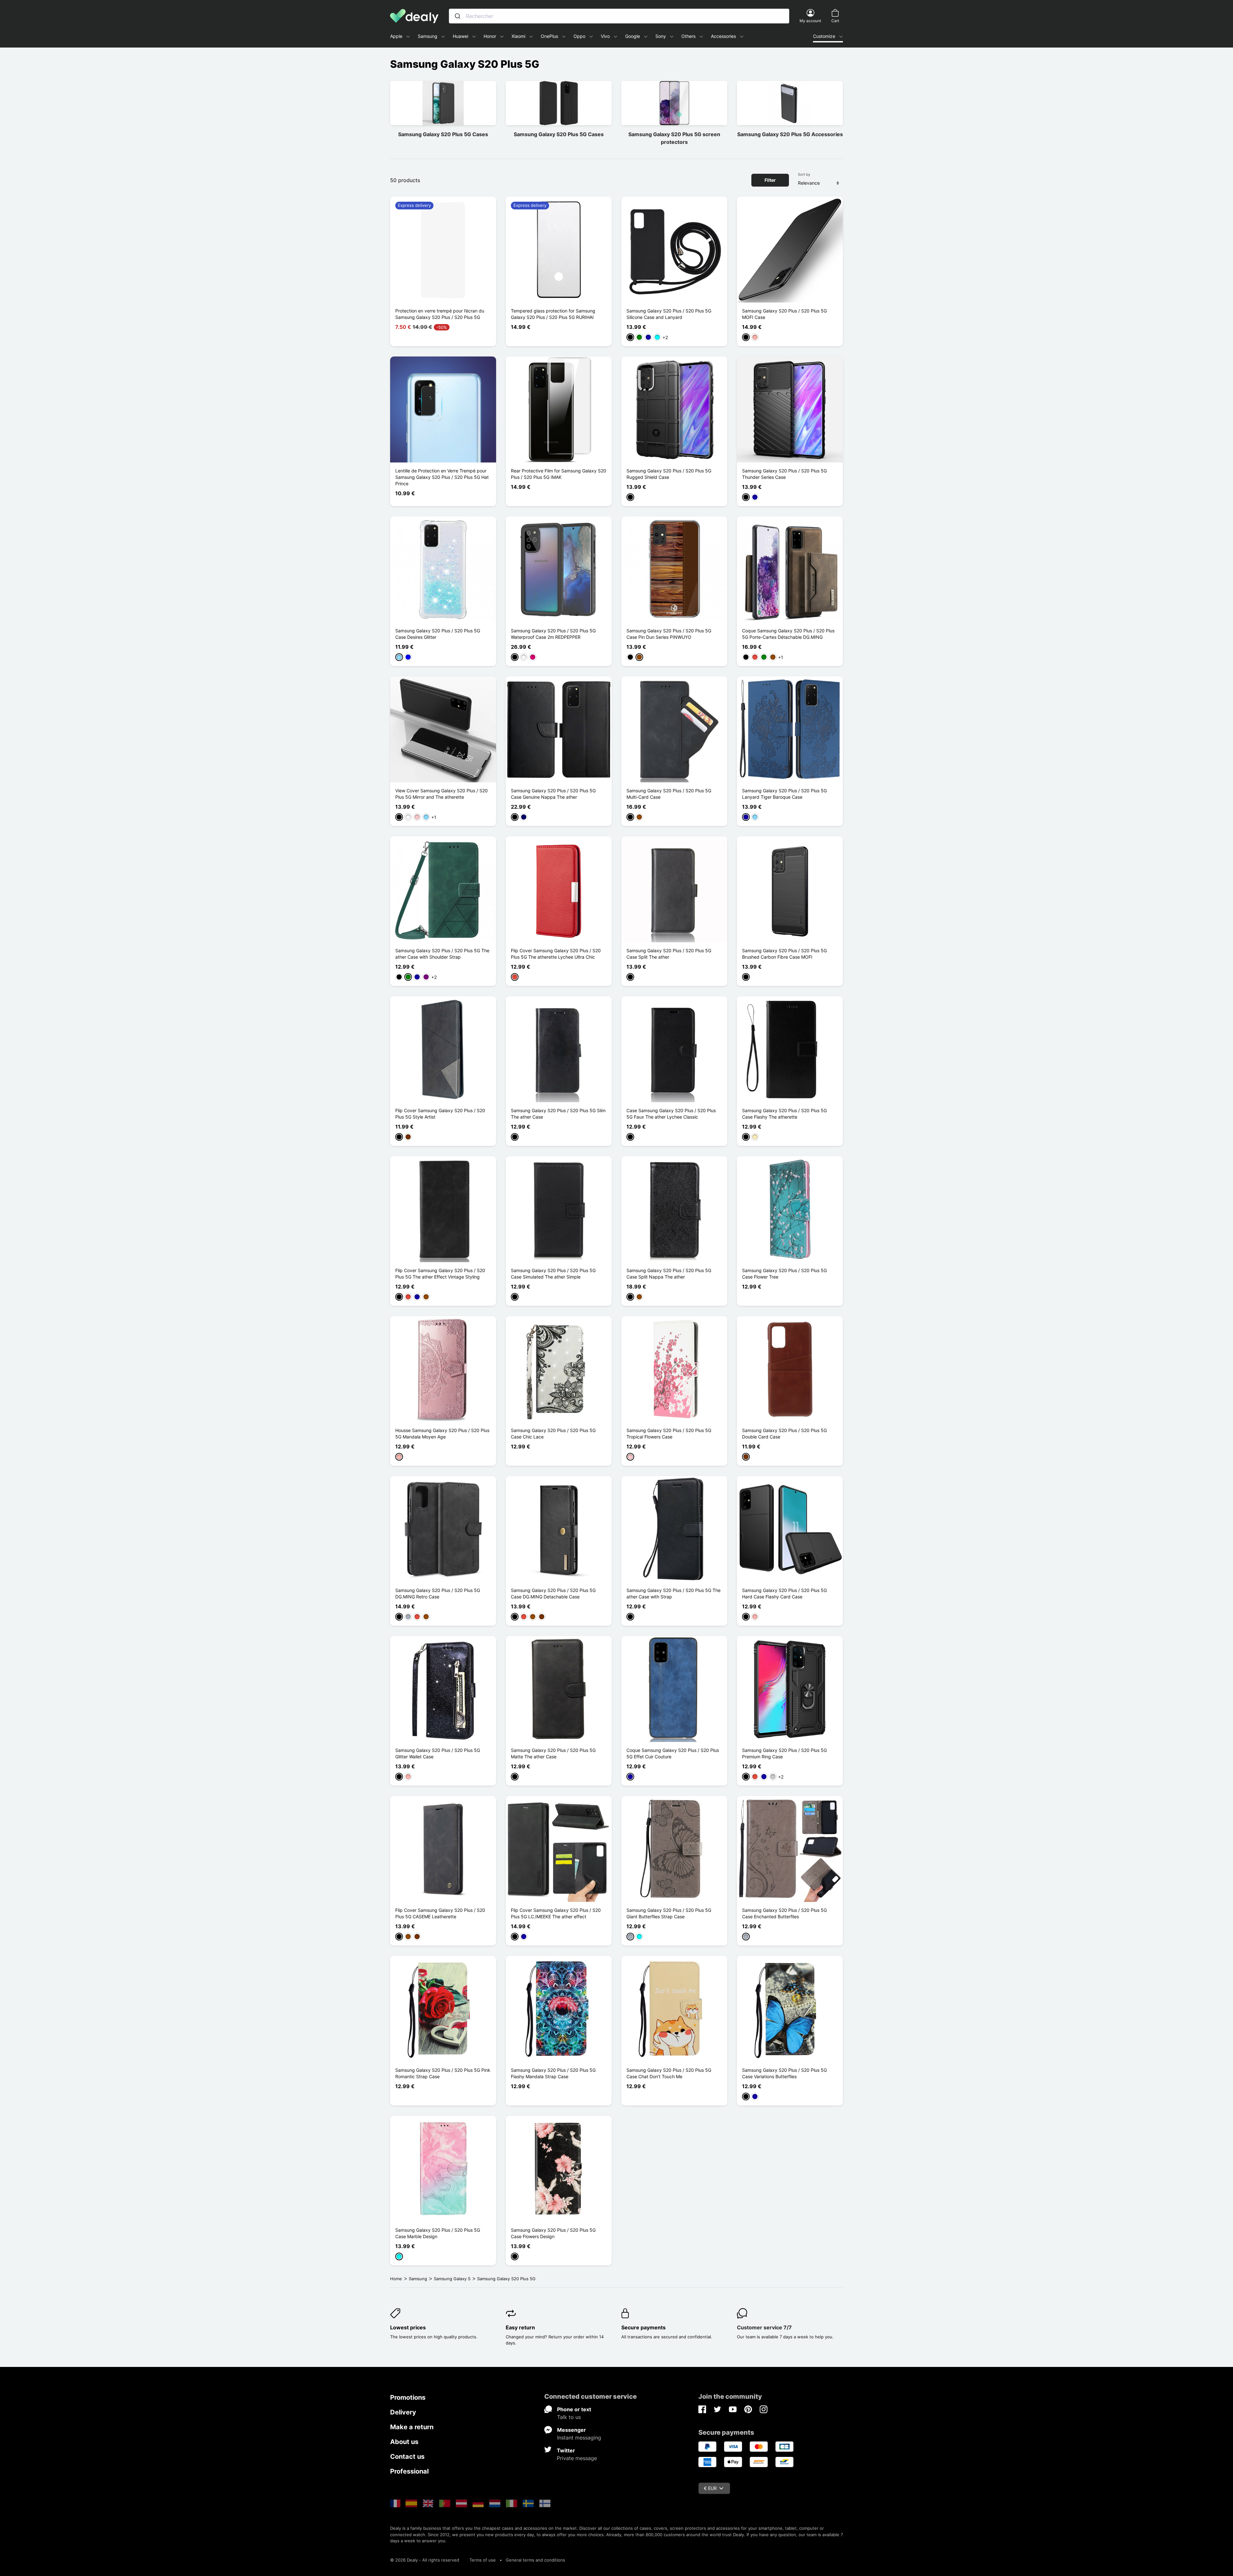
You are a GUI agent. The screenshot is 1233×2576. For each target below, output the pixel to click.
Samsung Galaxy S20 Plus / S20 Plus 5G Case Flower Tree (784, 1274)
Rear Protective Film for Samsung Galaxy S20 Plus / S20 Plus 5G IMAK (559, 474)
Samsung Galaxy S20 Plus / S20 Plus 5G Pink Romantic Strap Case (443, 2073)
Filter (770, 180)
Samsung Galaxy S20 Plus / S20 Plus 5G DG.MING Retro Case (438, 1593)
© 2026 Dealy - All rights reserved (425, 2560)
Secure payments (643, 2327)
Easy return (520, 2327)
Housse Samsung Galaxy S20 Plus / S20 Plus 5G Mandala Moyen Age (442, 1433)
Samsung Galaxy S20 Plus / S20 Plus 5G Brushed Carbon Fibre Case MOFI (784, 954)
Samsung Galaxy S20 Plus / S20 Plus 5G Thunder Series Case (784, 474)
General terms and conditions (535, 2560)
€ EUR (710, 2488)
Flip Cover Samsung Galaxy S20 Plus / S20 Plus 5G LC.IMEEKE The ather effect (556, 1913)
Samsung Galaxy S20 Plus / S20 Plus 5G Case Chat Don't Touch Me (669, 2073)
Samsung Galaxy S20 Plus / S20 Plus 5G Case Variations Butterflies (784, 2073)
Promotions (408, 2397)
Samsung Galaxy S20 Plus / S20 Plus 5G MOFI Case (784, 314)
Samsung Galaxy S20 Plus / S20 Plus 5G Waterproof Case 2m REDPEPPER (553, 634)
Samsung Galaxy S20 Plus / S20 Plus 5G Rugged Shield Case (669, 474)
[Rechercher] (458, 16)
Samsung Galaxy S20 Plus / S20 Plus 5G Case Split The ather (669, 954)
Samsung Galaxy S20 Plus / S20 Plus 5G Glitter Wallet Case (438, 1753)
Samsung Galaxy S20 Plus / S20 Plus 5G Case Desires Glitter (438, 634)
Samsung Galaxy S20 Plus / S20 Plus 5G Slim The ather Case (558, 1114)
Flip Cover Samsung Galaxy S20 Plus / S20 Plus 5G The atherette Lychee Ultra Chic (556, 954)
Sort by (804, 174)
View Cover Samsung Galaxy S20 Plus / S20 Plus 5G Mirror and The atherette (442, 794)
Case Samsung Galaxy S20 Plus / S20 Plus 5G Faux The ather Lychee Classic (671, 1114)
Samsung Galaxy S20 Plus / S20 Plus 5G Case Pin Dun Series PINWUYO (669, 634)
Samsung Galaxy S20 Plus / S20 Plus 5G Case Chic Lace (553, 1433)
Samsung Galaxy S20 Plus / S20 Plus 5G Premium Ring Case (784, 1753)
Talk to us (569, 2417)
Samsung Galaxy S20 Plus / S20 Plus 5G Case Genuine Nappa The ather (553, 794)
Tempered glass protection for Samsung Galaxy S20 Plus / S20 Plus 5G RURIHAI (553, 314)
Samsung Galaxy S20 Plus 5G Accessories (790, 134)
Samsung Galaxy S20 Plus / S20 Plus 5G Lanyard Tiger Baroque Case (784, 794)
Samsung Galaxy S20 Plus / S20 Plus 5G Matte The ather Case (553, 1753)
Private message (577, 2458)
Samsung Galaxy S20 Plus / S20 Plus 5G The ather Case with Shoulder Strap (442, 954)
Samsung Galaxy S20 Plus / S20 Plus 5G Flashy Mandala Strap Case (553, 2073)
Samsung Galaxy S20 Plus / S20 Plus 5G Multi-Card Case (669, 794)
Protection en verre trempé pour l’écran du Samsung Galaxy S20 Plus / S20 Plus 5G (440, 314)
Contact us (407, 2457)
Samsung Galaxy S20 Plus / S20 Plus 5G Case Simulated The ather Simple (553, 1274)
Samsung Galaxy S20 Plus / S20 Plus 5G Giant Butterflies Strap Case (669, 1913)
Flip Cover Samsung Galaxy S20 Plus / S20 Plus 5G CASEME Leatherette (440, 1913)
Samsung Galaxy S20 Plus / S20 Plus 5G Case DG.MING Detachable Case (553, 1593)
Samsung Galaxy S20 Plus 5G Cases (443, 134)
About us (404, 2442)
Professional (409, 2471)
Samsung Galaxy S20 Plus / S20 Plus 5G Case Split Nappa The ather (669, 1274)
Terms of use (483, 2560)
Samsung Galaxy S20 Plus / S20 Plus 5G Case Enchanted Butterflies (784, 1913)
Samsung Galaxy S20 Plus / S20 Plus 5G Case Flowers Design (553, 2233)
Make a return (412, 2427)
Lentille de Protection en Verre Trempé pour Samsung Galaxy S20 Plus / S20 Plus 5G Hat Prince (442, 477)
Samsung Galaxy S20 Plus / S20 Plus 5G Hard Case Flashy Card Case (784, 1593)
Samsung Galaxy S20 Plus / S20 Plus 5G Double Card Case (784, 1433)
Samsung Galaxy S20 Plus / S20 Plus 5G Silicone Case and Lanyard (669, 314)
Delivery (403, 2412)
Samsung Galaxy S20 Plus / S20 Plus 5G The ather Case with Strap (673, 1593)
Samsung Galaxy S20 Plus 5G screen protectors (674, 138)
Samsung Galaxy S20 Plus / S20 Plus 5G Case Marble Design (438, 2233)
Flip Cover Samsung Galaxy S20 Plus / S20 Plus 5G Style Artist (440, 1114)
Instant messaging (579, 2438)
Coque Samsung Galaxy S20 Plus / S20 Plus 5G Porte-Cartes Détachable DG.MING (788, 634)
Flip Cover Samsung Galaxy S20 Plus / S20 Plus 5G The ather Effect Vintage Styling (440, 1274)
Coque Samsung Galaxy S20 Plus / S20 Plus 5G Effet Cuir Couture (673, 1753)
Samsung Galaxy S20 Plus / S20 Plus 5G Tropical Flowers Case (669, 1433)
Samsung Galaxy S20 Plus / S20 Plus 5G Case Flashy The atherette (784, 1114)
